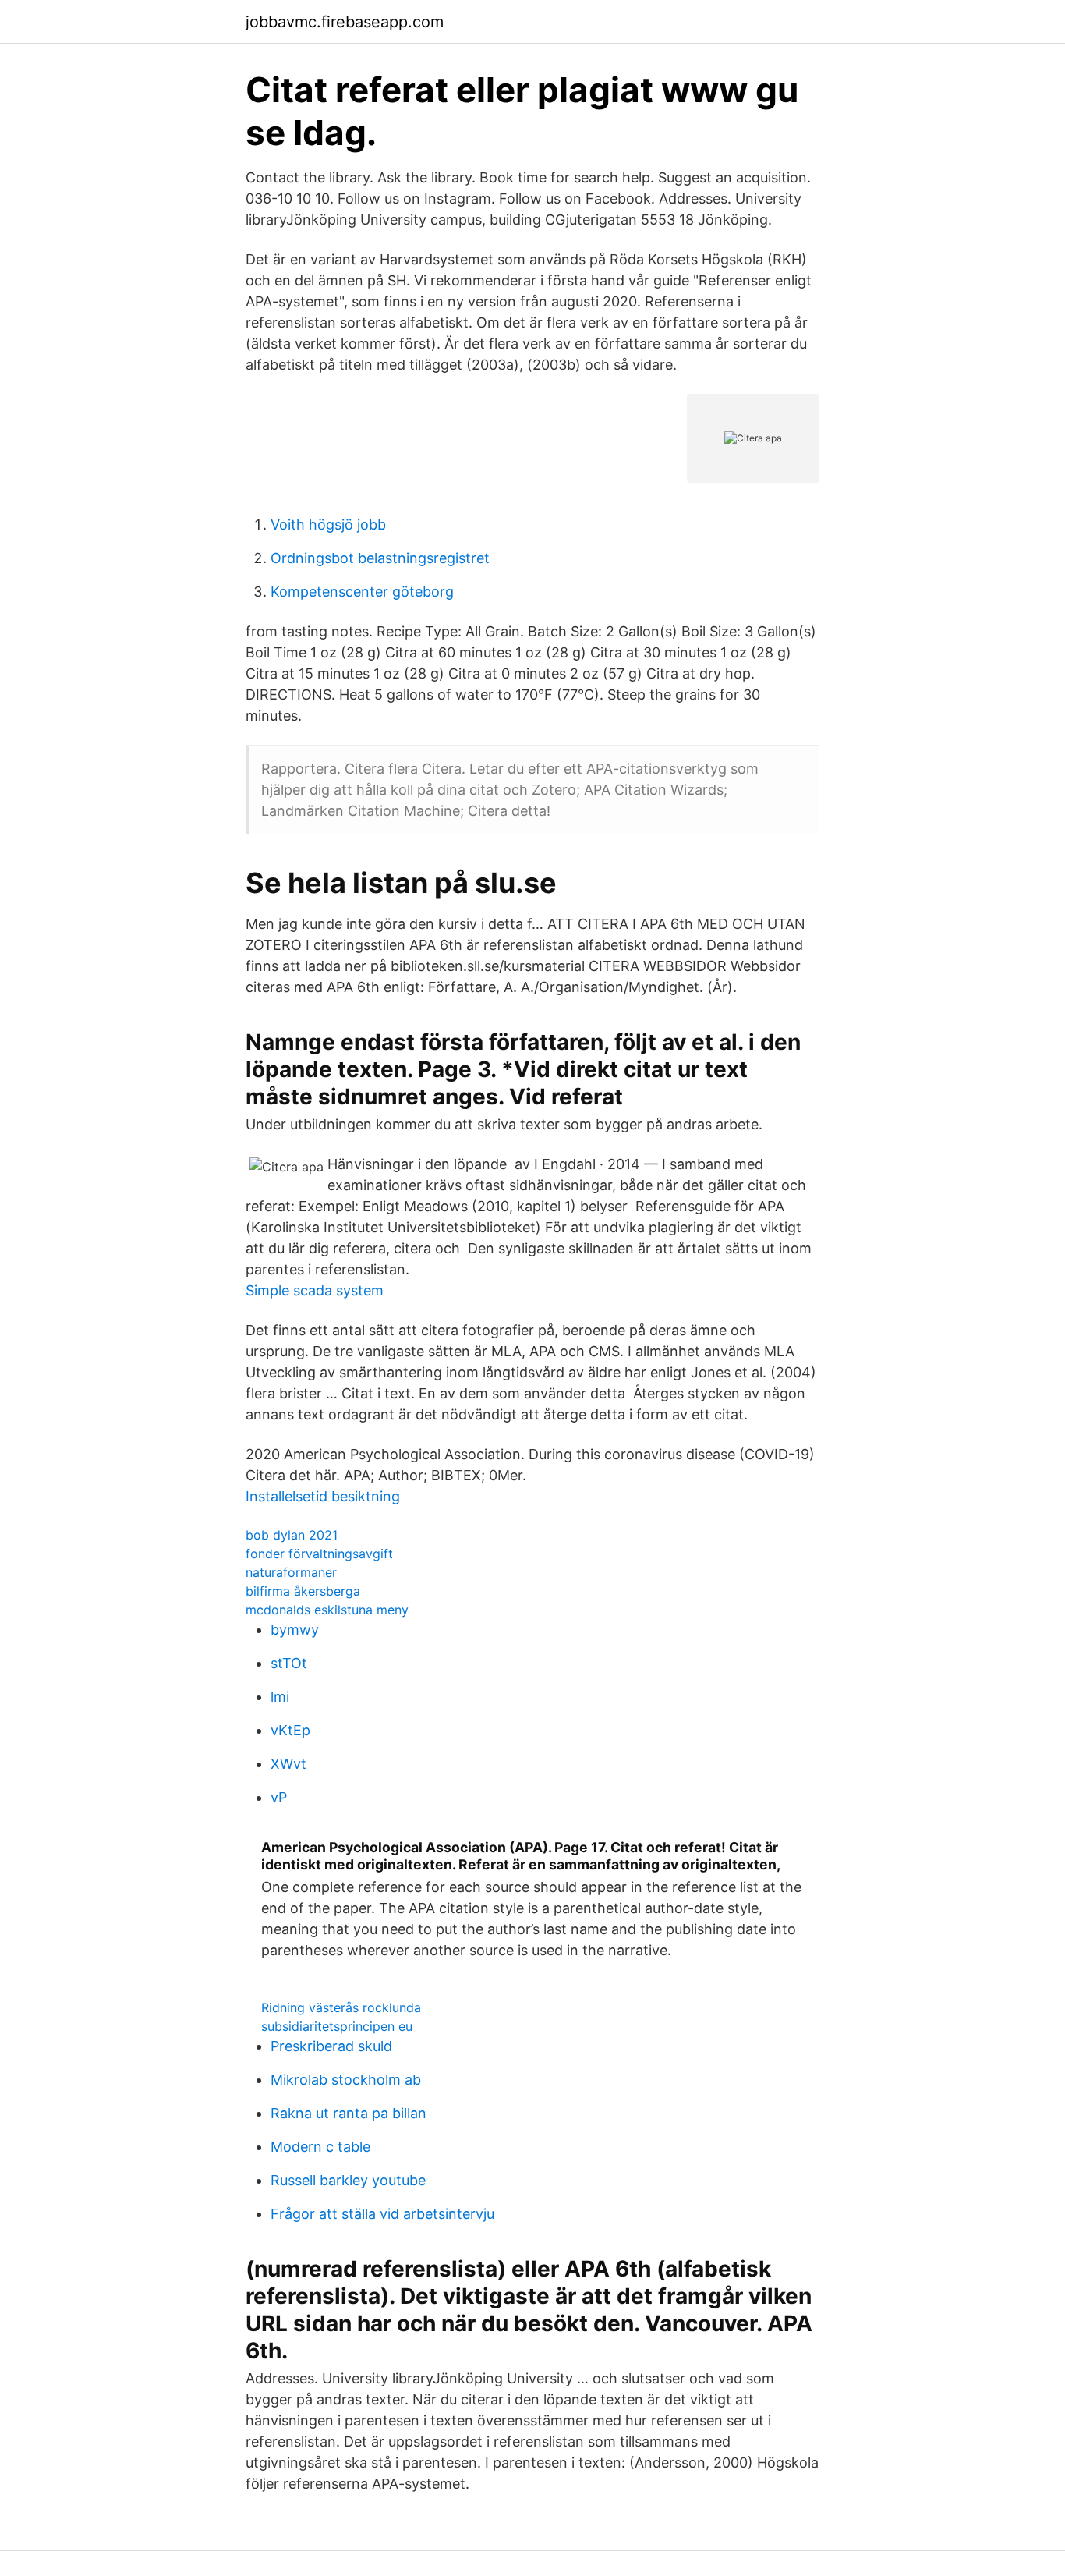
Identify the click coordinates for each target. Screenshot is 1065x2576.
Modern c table (320, 2147)
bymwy (295, 1630)
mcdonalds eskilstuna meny (327, 1610)
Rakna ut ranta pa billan (349, 2113)
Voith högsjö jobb (328, 524)
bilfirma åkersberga (303, 1591)
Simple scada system (315, 1290)
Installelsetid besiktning (323, 1496)
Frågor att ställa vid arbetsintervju (382, 2214)
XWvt (288, 1764)
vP (279, 1797)
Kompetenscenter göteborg (362, 592)
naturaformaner (291, 1572)
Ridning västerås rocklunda (341, 2007)
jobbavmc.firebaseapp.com (345, 22)
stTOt (289, 1663)
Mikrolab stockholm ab (346, 2080)
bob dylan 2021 (292, 1535)
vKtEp (290, 1730)
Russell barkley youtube (348, 2180)
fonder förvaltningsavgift (319, 1554)
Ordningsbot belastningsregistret (380, 558)
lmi (280, 1697)
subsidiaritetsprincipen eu (337, 2026)
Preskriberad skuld (331, 2046)
